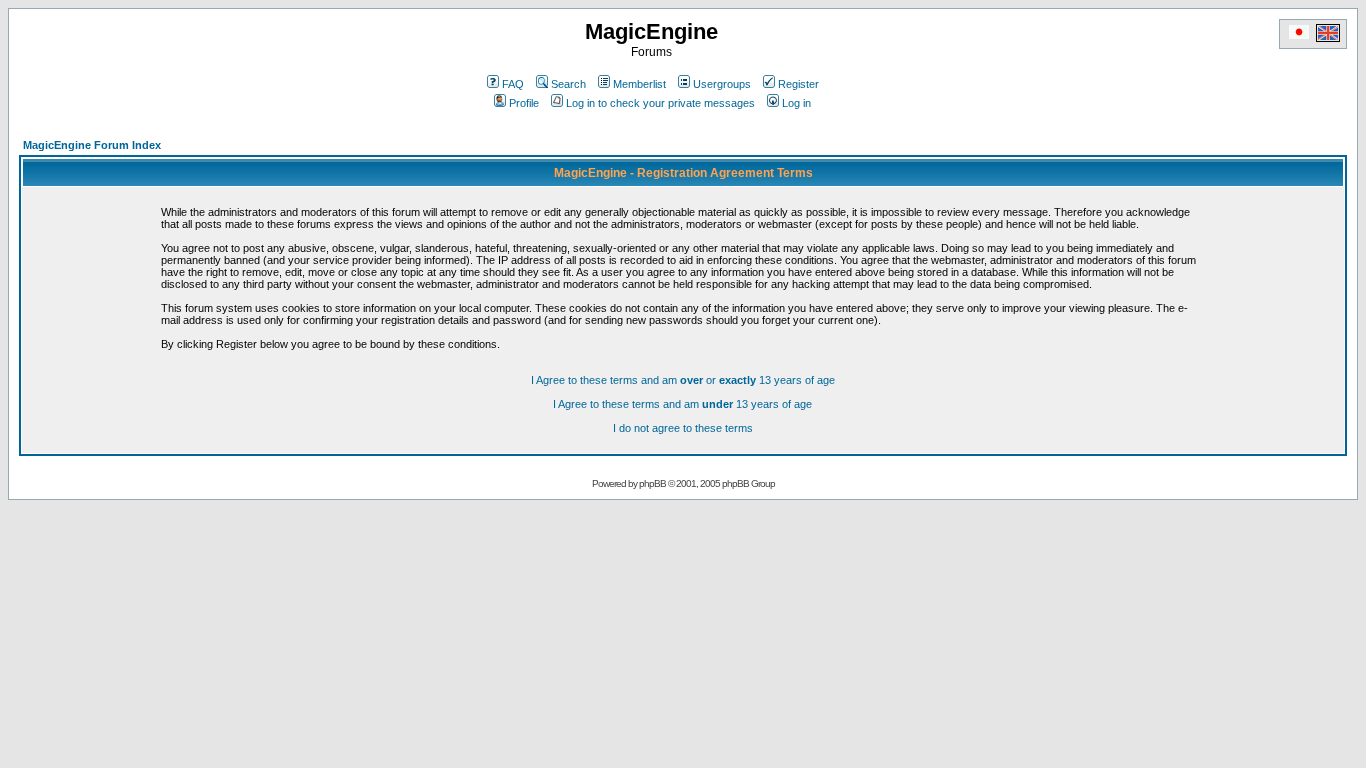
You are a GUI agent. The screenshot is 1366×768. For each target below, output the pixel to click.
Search (568, 84)
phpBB (652, 483)
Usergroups (722, 84)
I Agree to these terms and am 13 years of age (682, 404)
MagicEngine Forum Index (92, 145)
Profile (524, 103)
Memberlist (639, 84)
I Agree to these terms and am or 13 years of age (683, 380)
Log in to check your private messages (660, 103)
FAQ (513, 84)
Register (798, 84)
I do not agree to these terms (683, 428)
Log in (796, 103)
